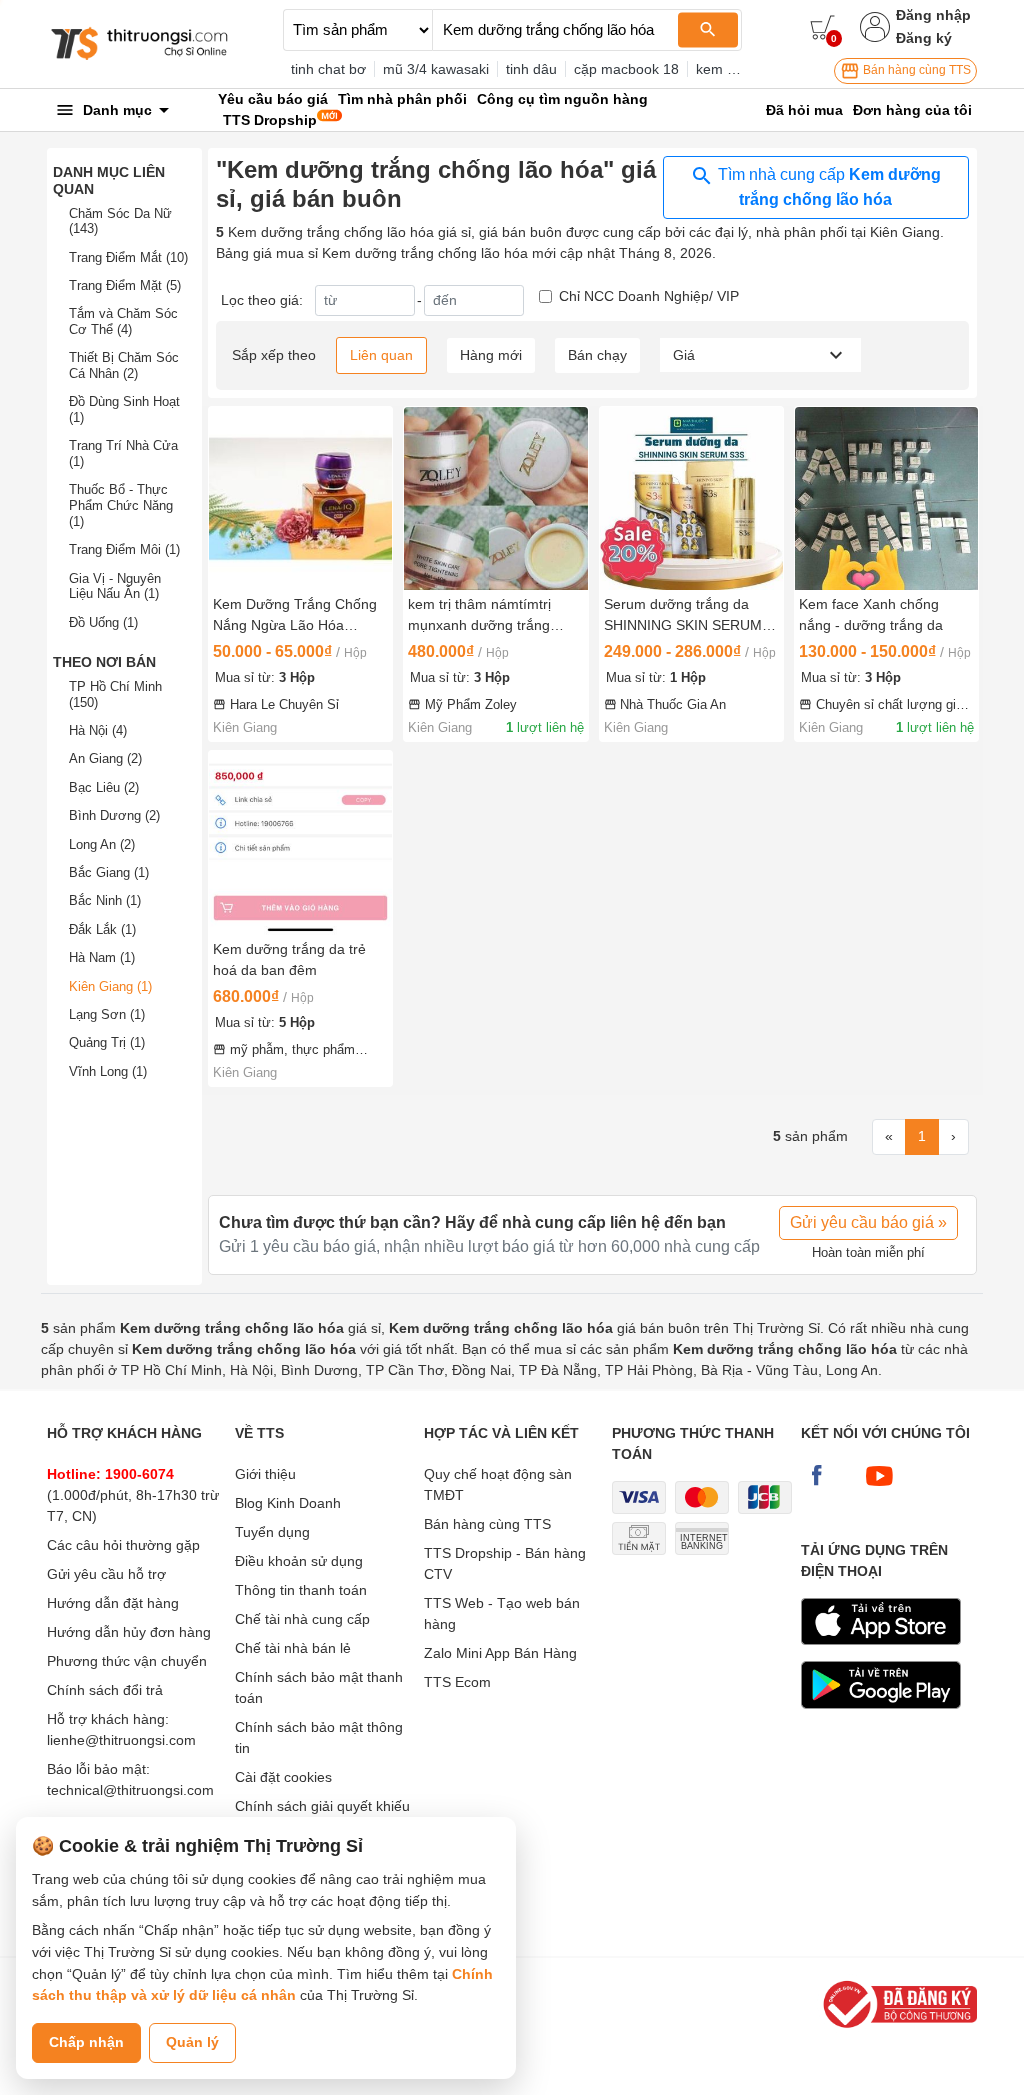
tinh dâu (531, 69)
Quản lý (192, 2042)
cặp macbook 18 (626, 69)
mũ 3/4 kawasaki (436, 69)
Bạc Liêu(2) (104, 787)
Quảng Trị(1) (107, 1042)
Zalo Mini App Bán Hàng (500, 1653)
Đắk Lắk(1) (102, 929)
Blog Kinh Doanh (288, 1503)
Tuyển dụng (272, 1532)
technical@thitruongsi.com (130, 1790)
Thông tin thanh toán (301, 1590)
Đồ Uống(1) (103, 622)
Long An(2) (102, 844)
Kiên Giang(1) (110, 986)
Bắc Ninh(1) (105, 900)
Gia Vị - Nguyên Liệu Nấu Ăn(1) (115, 586)
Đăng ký (924, 38)
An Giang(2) (105, 758)
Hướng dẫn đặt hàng (113, 1603)
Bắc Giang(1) (109, 872)
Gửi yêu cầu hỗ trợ (106, 1574)
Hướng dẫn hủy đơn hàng (129, 1632)
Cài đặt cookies (283, 1777)
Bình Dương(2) (114, 815)
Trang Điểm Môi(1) (124, 549)
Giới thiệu (265, 1474)
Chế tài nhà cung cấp (302, 1619)
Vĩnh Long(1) (108, 1071)
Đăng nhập (933, 15)
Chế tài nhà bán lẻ (293, 1648)
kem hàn (723, 69)
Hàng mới (491, 355)
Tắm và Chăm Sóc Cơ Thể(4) (123, 321)
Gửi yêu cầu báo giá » (868, 1222)
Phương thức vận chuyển (127, 1661)
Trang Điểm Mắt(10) (128, 257)
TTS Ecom (457, 1682)
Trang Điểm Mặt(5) (125, 285)
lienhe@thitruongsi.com (121, 1740)
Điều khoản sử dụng (299, 1561)
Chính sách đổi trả (105, 1690)
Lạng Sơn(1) (107, 1014)
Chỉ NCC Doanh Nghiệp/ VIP (649, 296)
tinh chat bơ (328, 69)
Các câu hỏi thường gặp (123, 1545)
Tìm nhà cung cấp (827, 187)
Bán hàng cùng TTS (915, 70)
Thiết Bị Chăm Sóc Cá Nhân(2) (124, 365)
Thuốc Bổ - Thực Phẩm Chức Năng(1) (121, 505)
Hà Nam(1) (102, 957)
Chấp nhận (86, 2042)
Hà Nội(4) (98, 730)
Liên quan (381, 355)
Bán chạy (597, 355)
